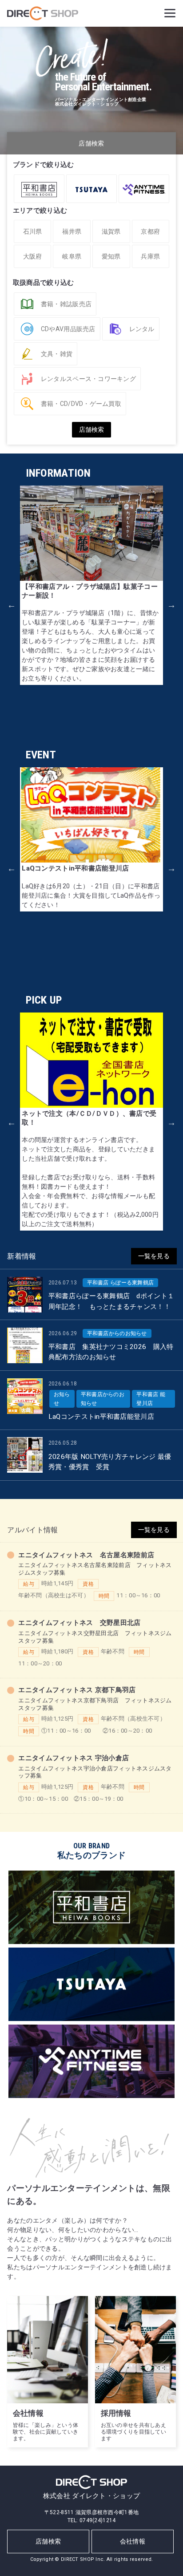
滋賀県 (111, 231)
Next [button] (171, 605)
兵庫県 (150, 256)
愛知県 (111, 256)
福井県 (72, 231)
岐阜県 (72, 256)
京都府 (150, 231)
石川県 (33, 231)
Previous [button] (12, 605)
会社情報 (133, 2541)
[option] (91, 585)
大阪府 (33, 256)
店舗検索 (48, 2541)
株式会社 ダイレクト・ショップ (91, 2496)
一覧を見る (154, 1256)
